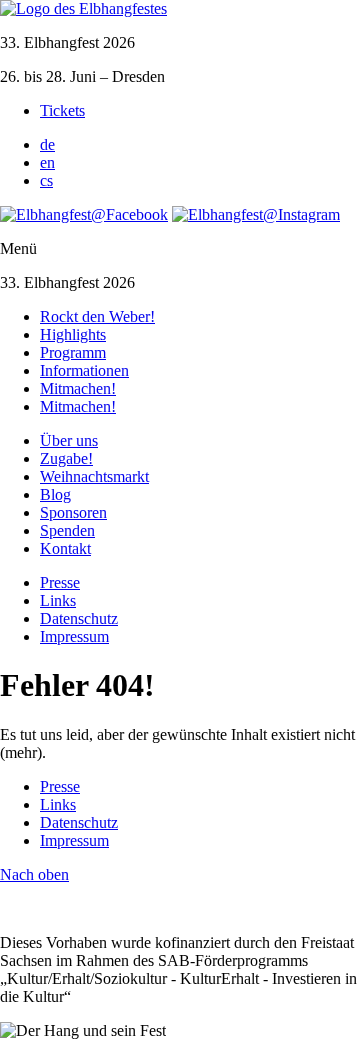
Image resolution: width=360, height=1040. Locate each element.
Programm (73, 352)
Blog (55, 494)
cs (46, 180)
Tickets (62, 110)
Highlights (73, 334)
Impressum (74, 636)
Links (58, 600)
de (47, 144)
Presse (60, 582)
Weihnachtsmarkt (94, 476)
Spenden (67, 530)
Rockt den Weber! (97, 316)
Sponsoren (73, 512)
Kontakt (65, 548)
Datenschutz (79, 618)
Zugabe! (66, 458)
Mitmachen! (78, 388)
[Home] (83, 8)
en (47, 162)
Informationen (84, 370)
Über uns (69, 440)
